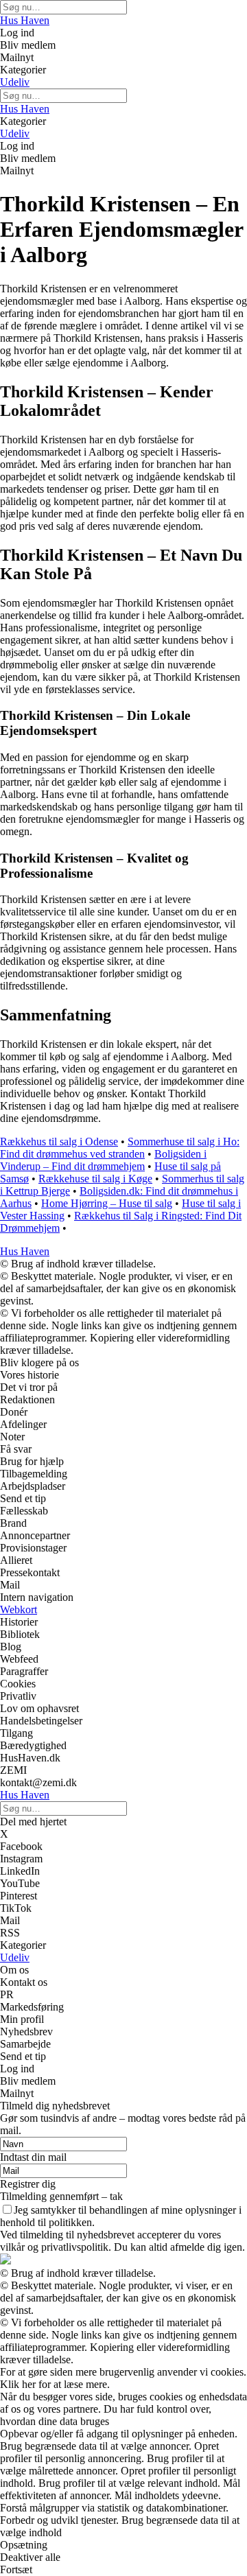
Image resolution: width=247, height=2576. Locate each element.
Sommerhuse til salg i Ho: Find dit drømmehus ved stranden (120, 1148)
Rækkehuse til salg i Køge (95, 1179)
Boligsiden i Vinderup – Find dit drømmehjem (103, 1160)
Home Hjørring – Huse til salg (107, 1203)
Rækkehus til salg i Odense (59, 1141)
